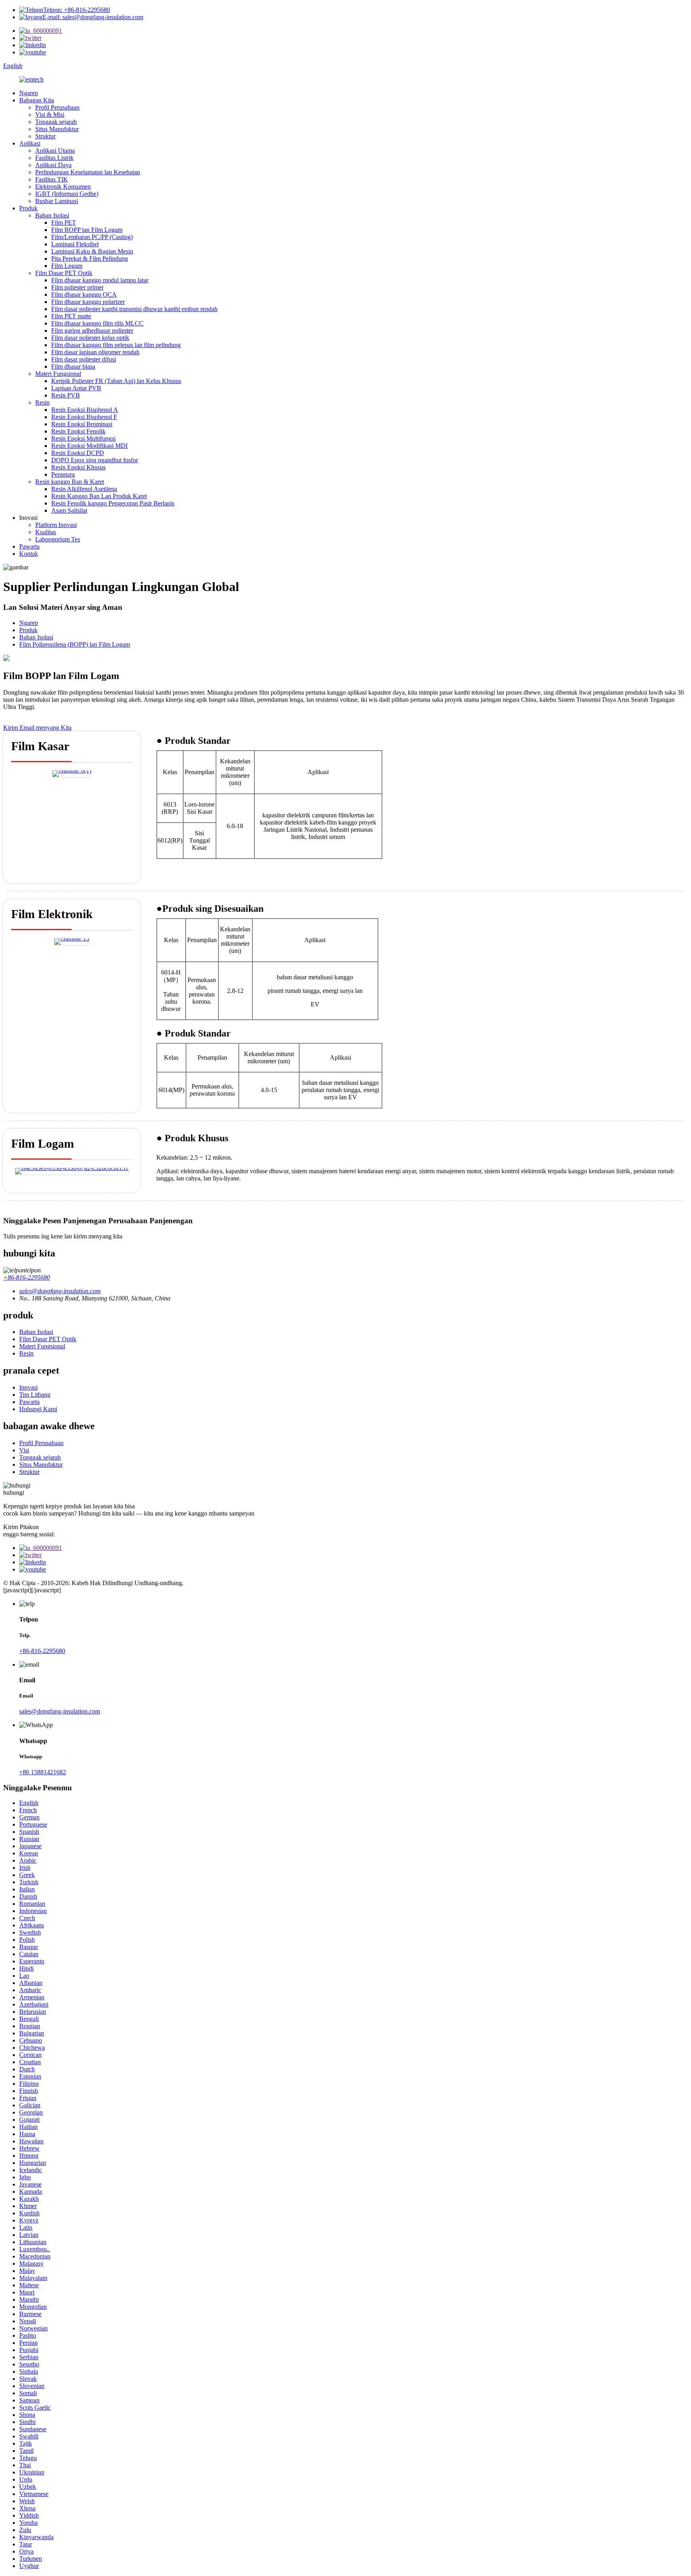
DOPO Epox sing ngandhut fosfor (95, 460)
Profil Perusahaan (57, 107)
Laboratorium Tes (58, 539)
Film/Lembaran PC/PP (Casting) (92, 237)
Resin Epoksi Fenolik (78, 431)
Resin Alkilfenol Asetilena (84, 489)
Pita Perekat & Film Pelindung (90, 259)
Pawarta (29, 546)
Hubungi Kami (38, 1409)
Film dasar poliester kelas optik (90, 338)
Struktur (45, 136)
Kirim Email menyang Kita (37, 728)
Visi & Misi (50, 115)
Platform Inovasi (56, 525)
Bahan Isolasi (52, 215)
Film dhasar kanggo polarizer (88, 302)
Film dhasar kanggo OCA (84, 295)
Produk (28, 208)
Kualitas (46, 532)
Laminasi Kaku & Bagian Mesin (92, 251)
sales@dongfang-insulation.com (60, 1711)
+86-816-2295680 (27, 1277)
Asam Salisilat (69, 510)
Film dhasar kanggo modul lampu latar (100, 280)
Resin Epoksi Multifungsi (83, 438)
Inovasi (28, 1387)
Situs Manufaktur (57, 129)
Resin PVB (66, 395)
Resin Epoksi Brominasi (82, 424)
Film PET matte (71, 316)
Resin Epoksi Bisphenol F (84, 417)
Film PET (64, 223)
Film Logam (67, 266)
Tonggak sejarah (56, 122)
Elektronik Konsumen (63, 187)
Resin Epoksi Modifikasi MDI (89, 446)
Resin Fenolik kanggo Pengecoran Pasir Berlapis (113, 503)
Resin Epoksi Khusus (78, 467)
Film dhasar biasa (73, 366)
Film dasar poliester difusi (84, 359)
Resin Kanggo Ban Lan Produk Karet (99, 496)
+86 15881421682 (43, 1772)
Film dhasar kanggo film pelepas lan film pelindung (116, 345)
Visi (24, 1450)
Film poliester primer (77, 287)
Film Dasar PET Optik (64, 273)
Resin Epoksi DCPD (78, 453)
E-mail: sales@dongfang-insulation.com (93, 17)
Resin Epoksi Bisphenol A (85, 410)
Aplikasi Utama (55, 151)
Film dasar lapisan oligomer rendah (95, 352)
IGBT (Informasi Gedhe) (67, 194)
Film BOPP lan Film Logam (87, 230)
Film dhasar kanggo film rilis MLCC (97, 323)
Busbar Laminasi (57, 201)
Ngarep (29, 93)
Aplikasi (30, 143)
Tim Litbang (35, 1395)
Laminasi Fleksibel (75, 244)
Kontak (29, 554)
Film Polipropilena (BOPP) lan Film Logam (75, 644)
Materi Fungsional (58, 374)
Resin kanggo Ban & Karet (70, 482)
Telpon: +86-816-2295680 (77, 10)
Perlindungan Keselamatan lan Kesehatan (88, 172)
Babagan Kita (37, 100)
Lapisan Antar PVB (76, 388)
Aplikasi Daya (53, 165)
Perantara (63, 474)
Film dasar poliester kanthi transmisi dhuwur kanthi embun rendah (134, 309)
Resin (42, 402)
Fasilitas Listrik (54, 158)
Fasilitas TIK (52, 179)
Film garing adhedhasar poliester (92, 330)
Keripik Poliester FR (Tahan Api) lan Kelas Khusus (116, 381)
